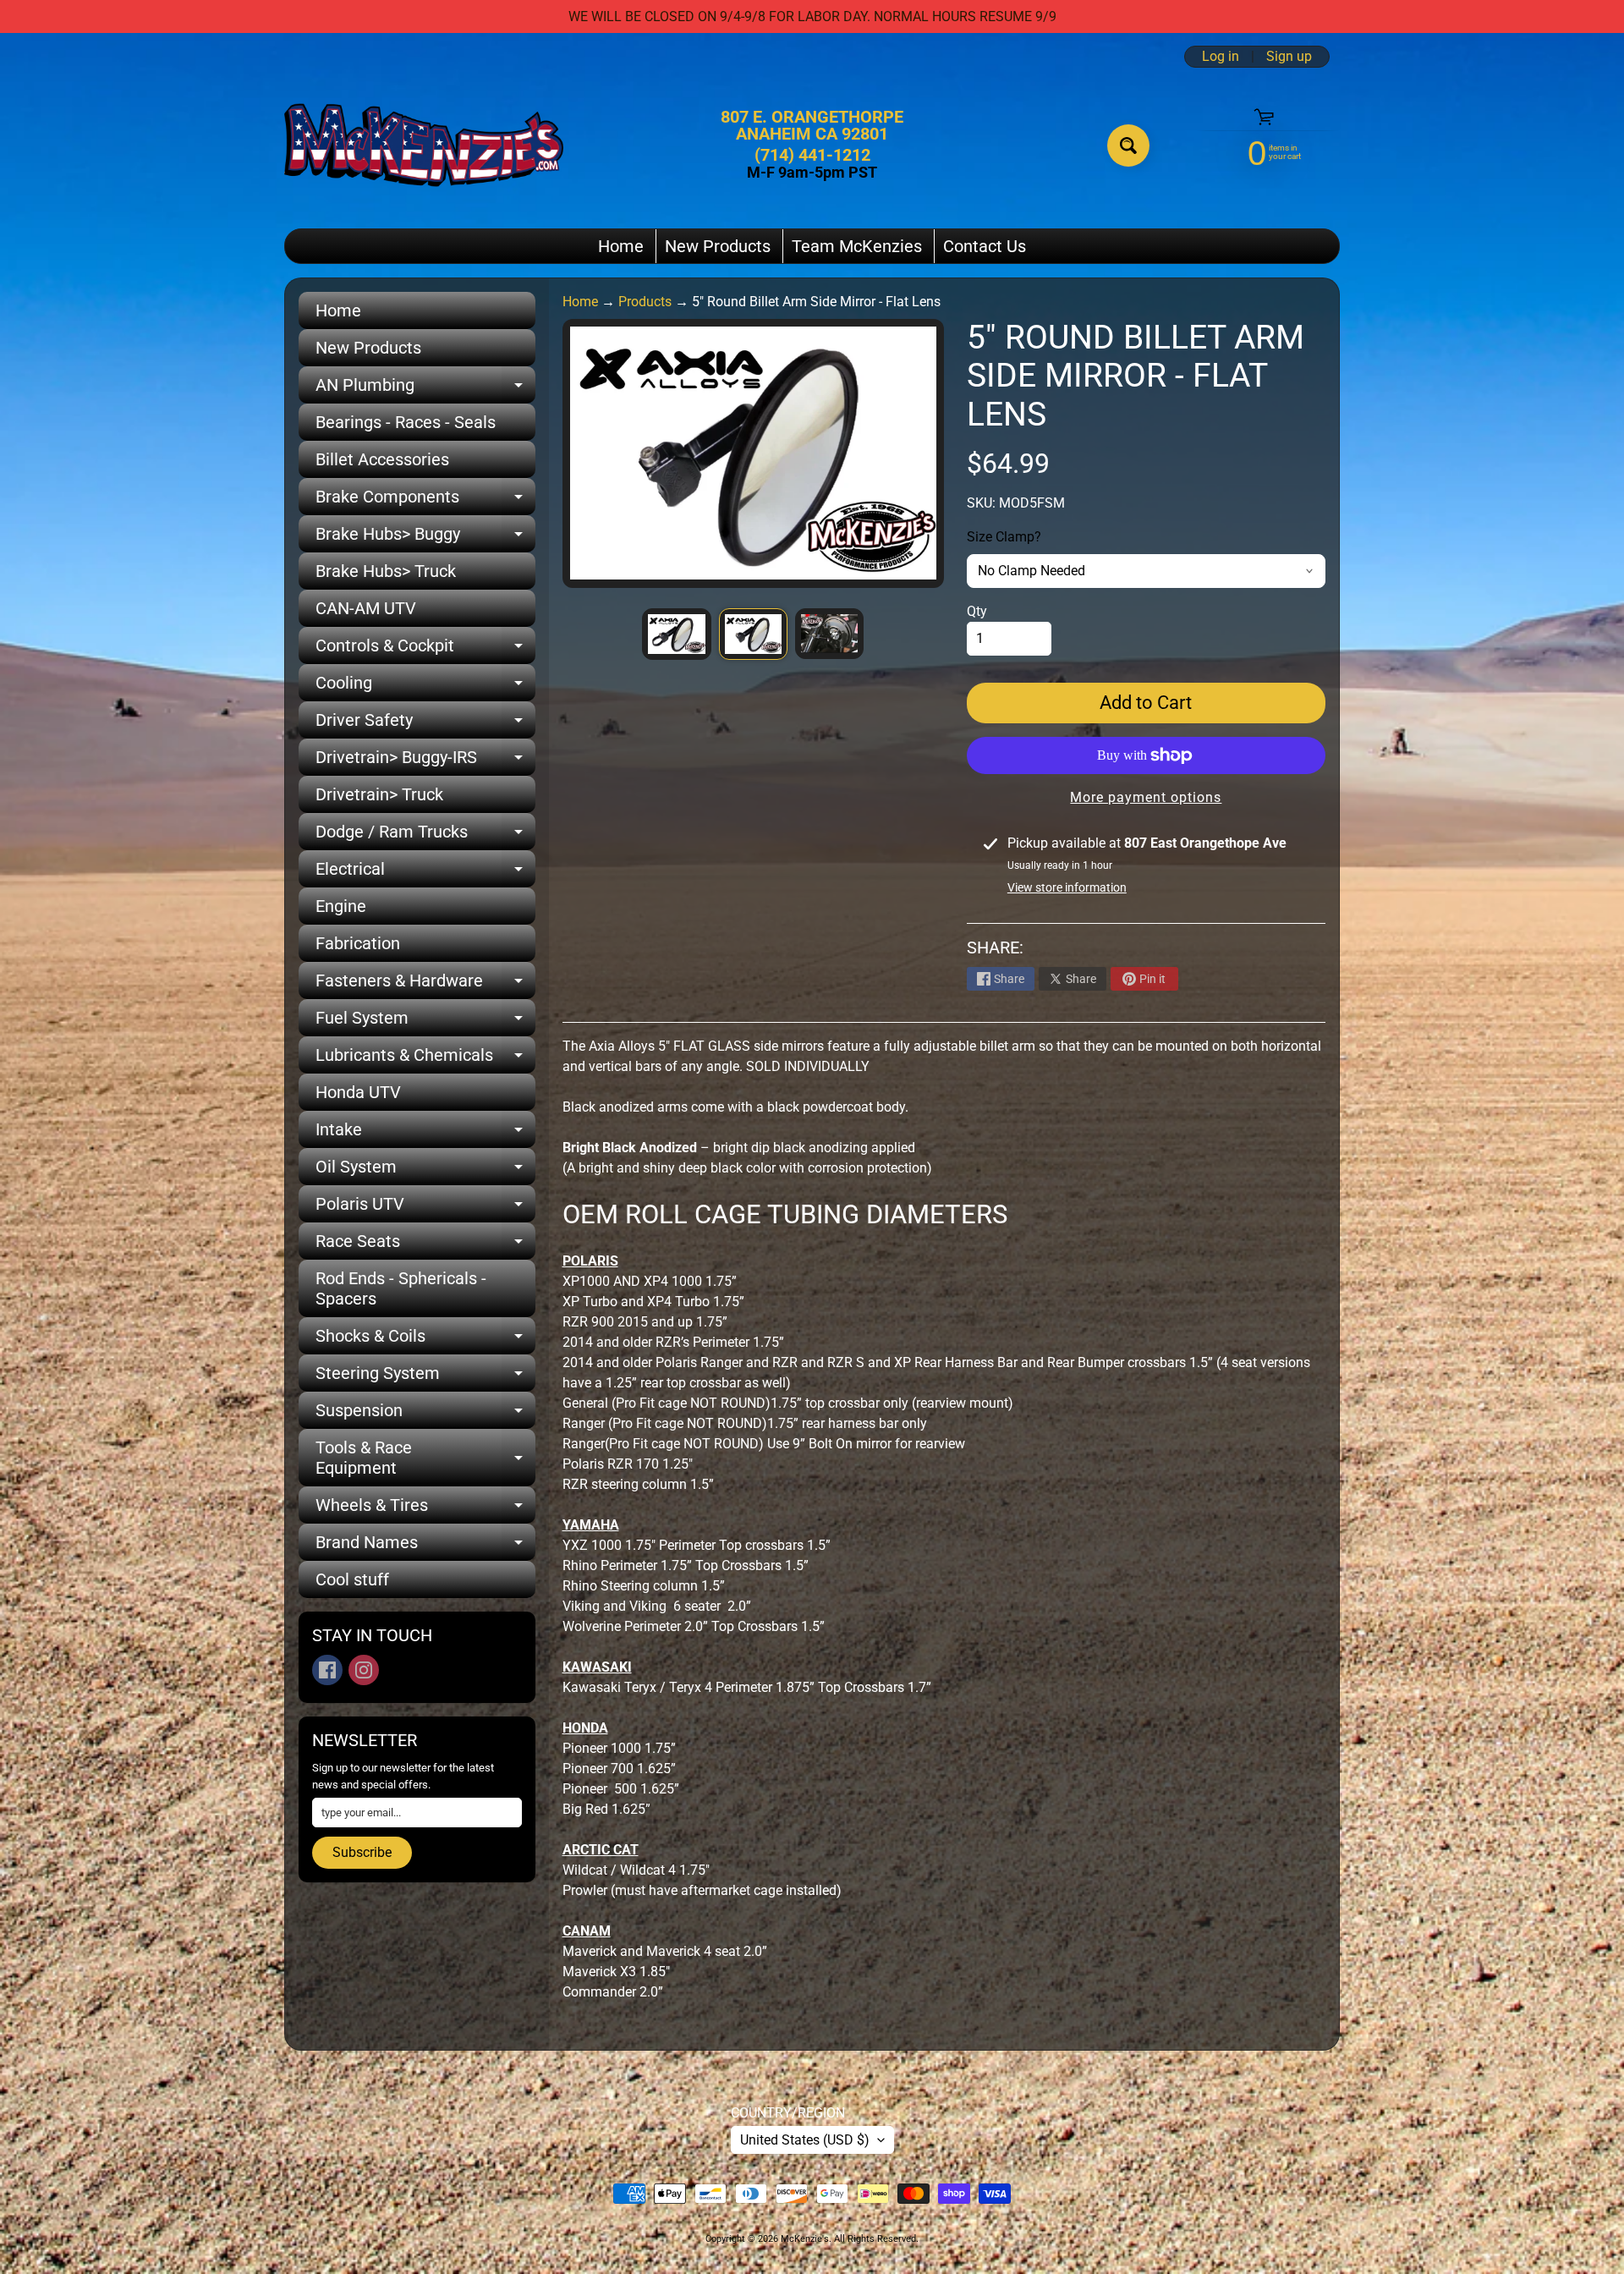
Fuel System (425, 1022)
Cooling (425, 687)
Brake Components (425, 501)
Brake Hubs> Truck (386, 571)
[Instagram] (364, 1670)
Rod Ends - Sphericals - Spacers (401, 1288)
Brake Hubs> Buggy (425, 538)
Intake (425, 1134)
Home (621, 246)
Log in (1221, 57)
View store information (1067, 887)
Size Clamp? (1004, 537)
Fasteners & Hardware (425, 985)
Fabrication (358, 943)
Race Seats (425, 1245)
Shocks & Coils (425, 1340)
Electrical (425, 873)
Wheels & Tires (425, 1509)
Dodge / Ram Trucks (425, 836)
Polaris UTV (425, 1208)
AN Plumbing (425, 389)
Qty (977, 611)
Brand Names (425, 1546)
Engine (341, 906)
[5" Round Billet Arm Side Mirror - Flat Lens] (676, 634)
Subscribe (362, 1852)
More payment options (1146, 797)
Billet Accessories (382, 459)
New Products (718, 246)
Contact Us (985, 246)
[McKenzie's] (424, 145)
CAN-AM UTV (366, 608)
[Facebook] (327, 1670)
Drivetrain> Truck (379, 794)
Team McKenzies (857, 246)
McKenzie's (805, 2239)
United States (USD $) (805, 2140)
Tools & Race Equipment (425, 1458)
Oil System (425, 1171)
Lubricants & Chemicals (425, 1059)
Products (645, 302)
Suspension (425, 1414)
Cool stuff (352, 1579)
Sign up (1289, 57)
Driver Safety (425, 724)
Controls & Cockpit (425, 650)
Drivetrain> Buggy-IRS (425, 761)
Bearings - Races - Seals (406, 422)
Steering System (425, 1377)
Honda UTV (358, 1092)
